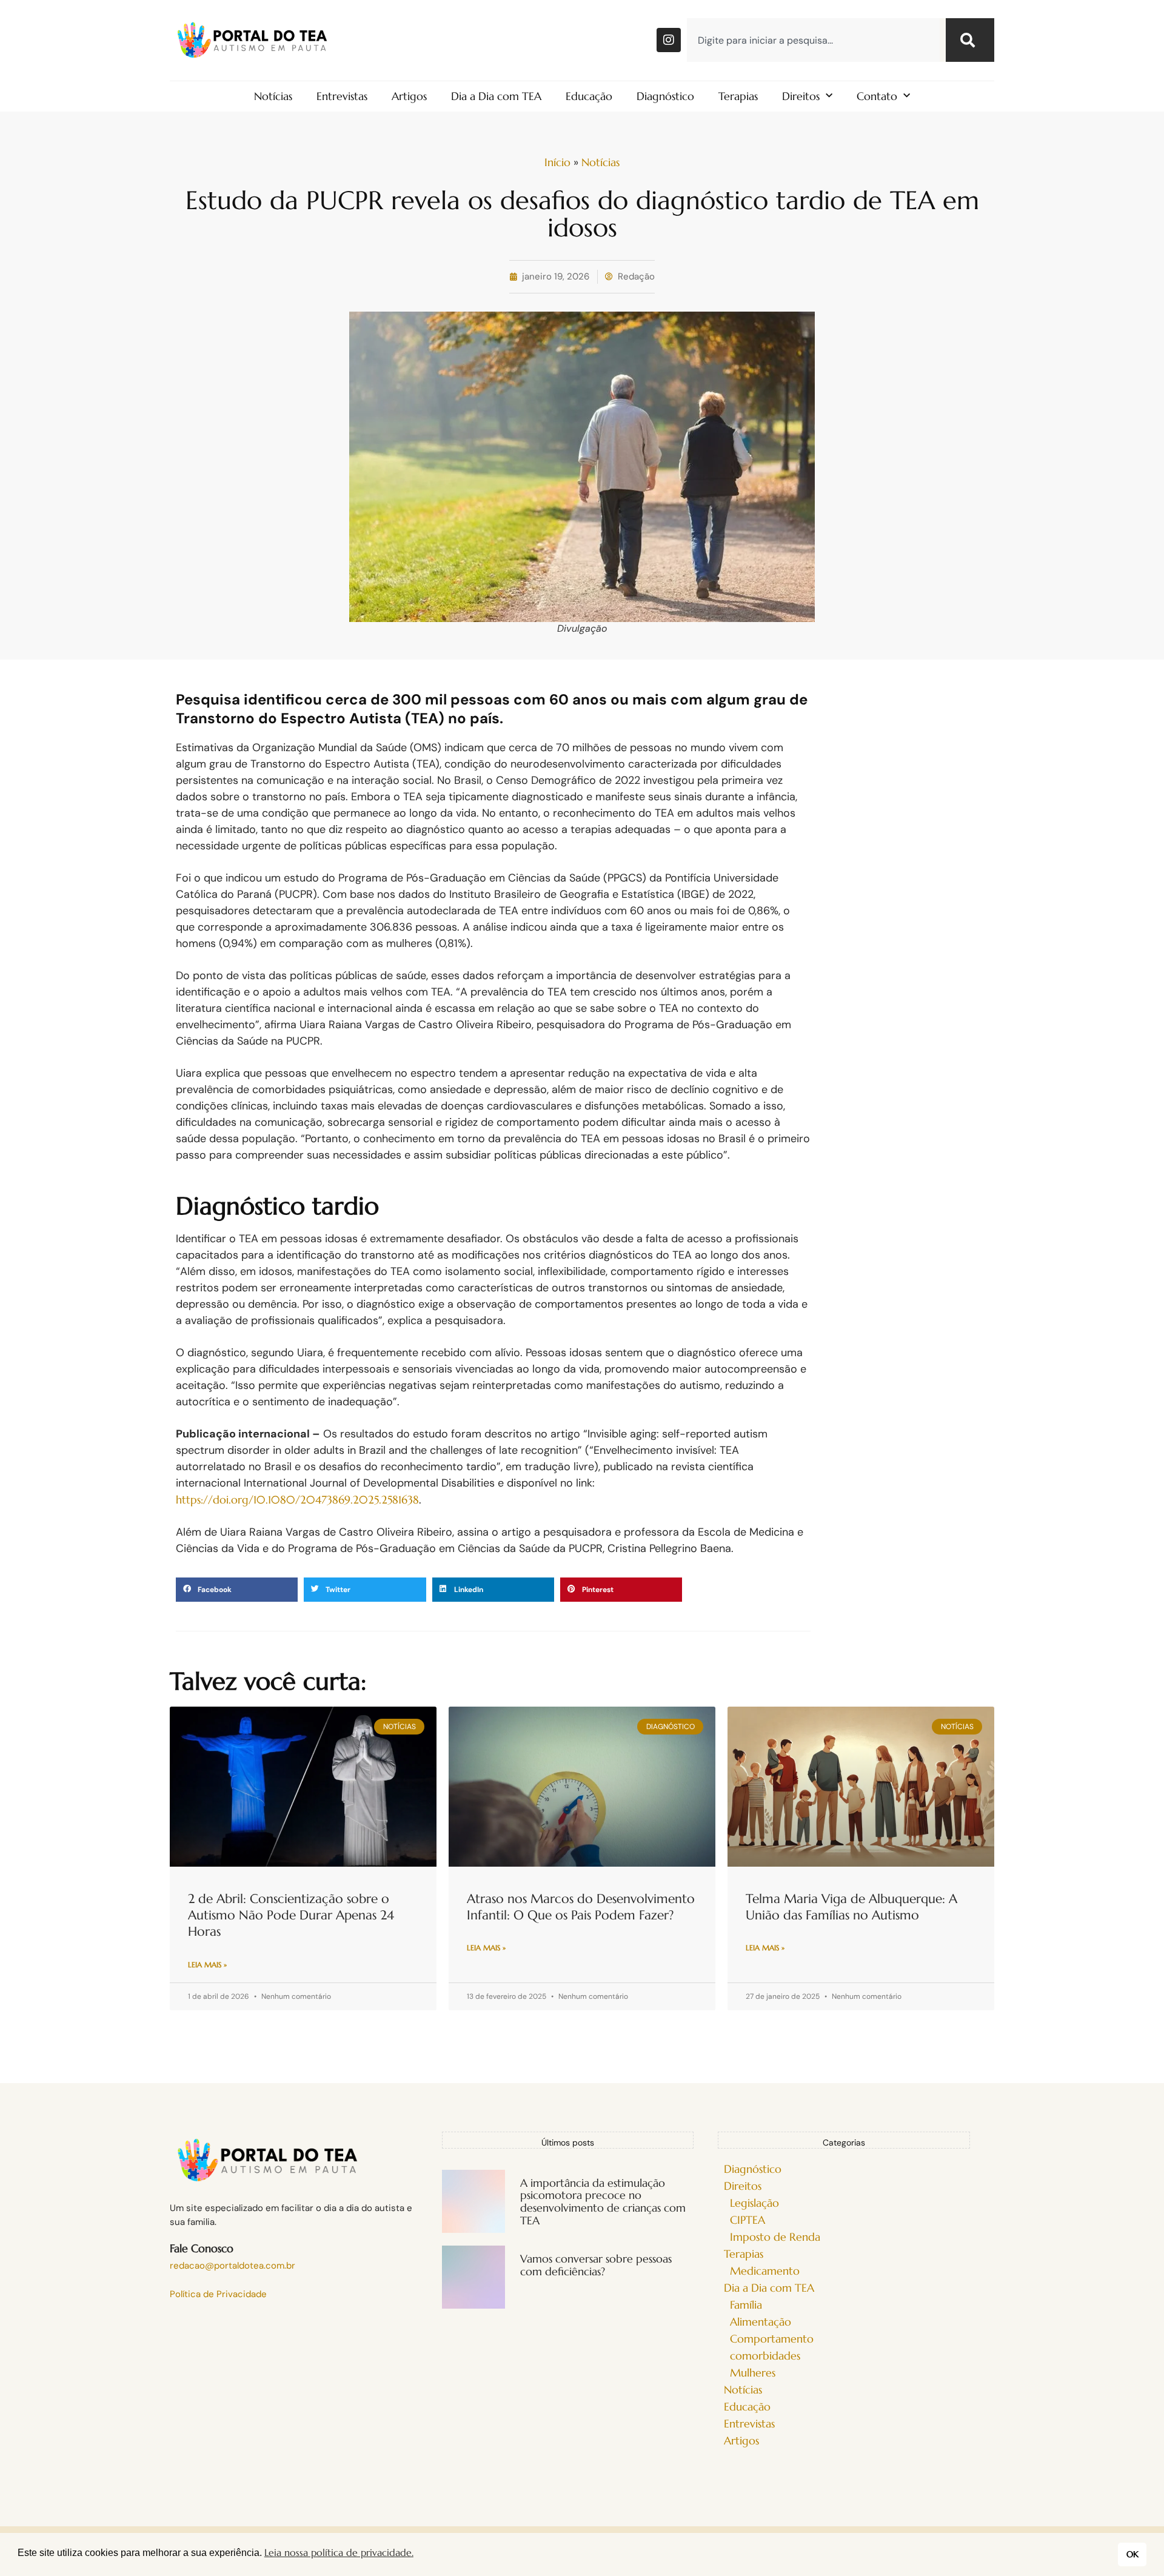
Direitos (801, 96)
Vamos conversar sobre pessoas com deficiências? (596, 2265)
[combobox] (813, 40)
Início (557, 162)
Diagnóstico (665, 96)
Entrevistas (342, 96)
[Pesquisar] (970, 40)
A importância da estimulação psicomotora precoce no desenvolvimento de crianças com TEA (603, 2202)
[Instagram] (669, 40)
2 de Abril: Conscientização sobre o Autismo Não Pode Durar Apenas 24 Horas (291, 1915)
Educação (589, 96)
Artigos (409, 96)
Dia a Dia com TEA (496, 96)
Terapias (738, 96)
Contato (877, 96)
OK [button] (1132, 2554)
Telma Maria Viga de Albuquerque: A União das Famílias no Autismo (851, 1907)
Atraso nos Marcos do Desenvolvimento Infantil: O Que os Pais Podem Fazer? (581, 1907)
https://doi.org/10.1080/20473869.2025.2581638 (297, 1500)
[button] (237, 1590)
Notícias (273, 96)
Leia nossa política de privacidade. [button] (339, 2552)
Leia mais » (207, 1965)
